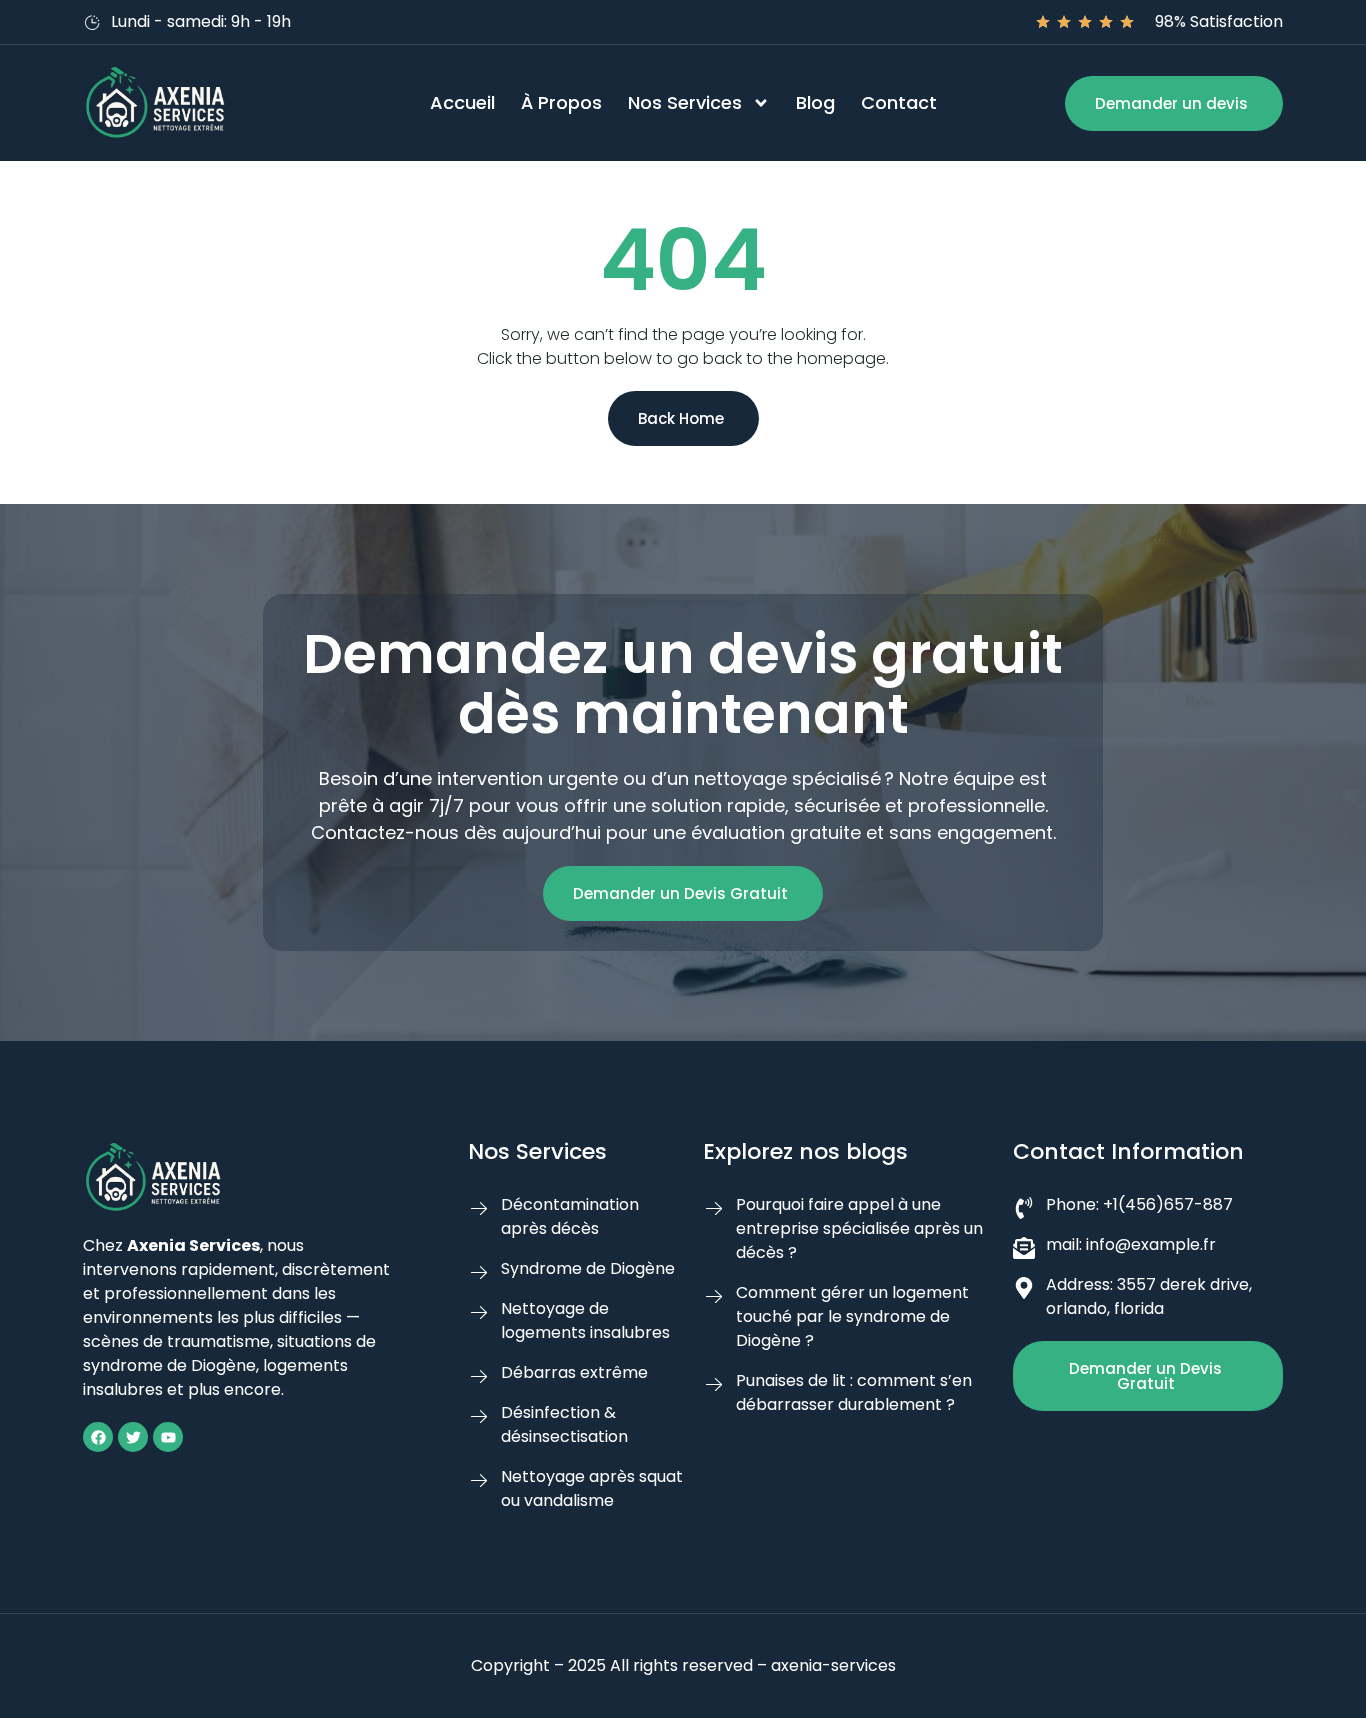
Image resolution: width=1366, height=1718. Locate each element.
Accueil (462, 102)
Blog (815, 102)
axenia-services (833, 1665)
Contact (899, 102)
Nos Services (685, 102)
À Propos (561, 102)
